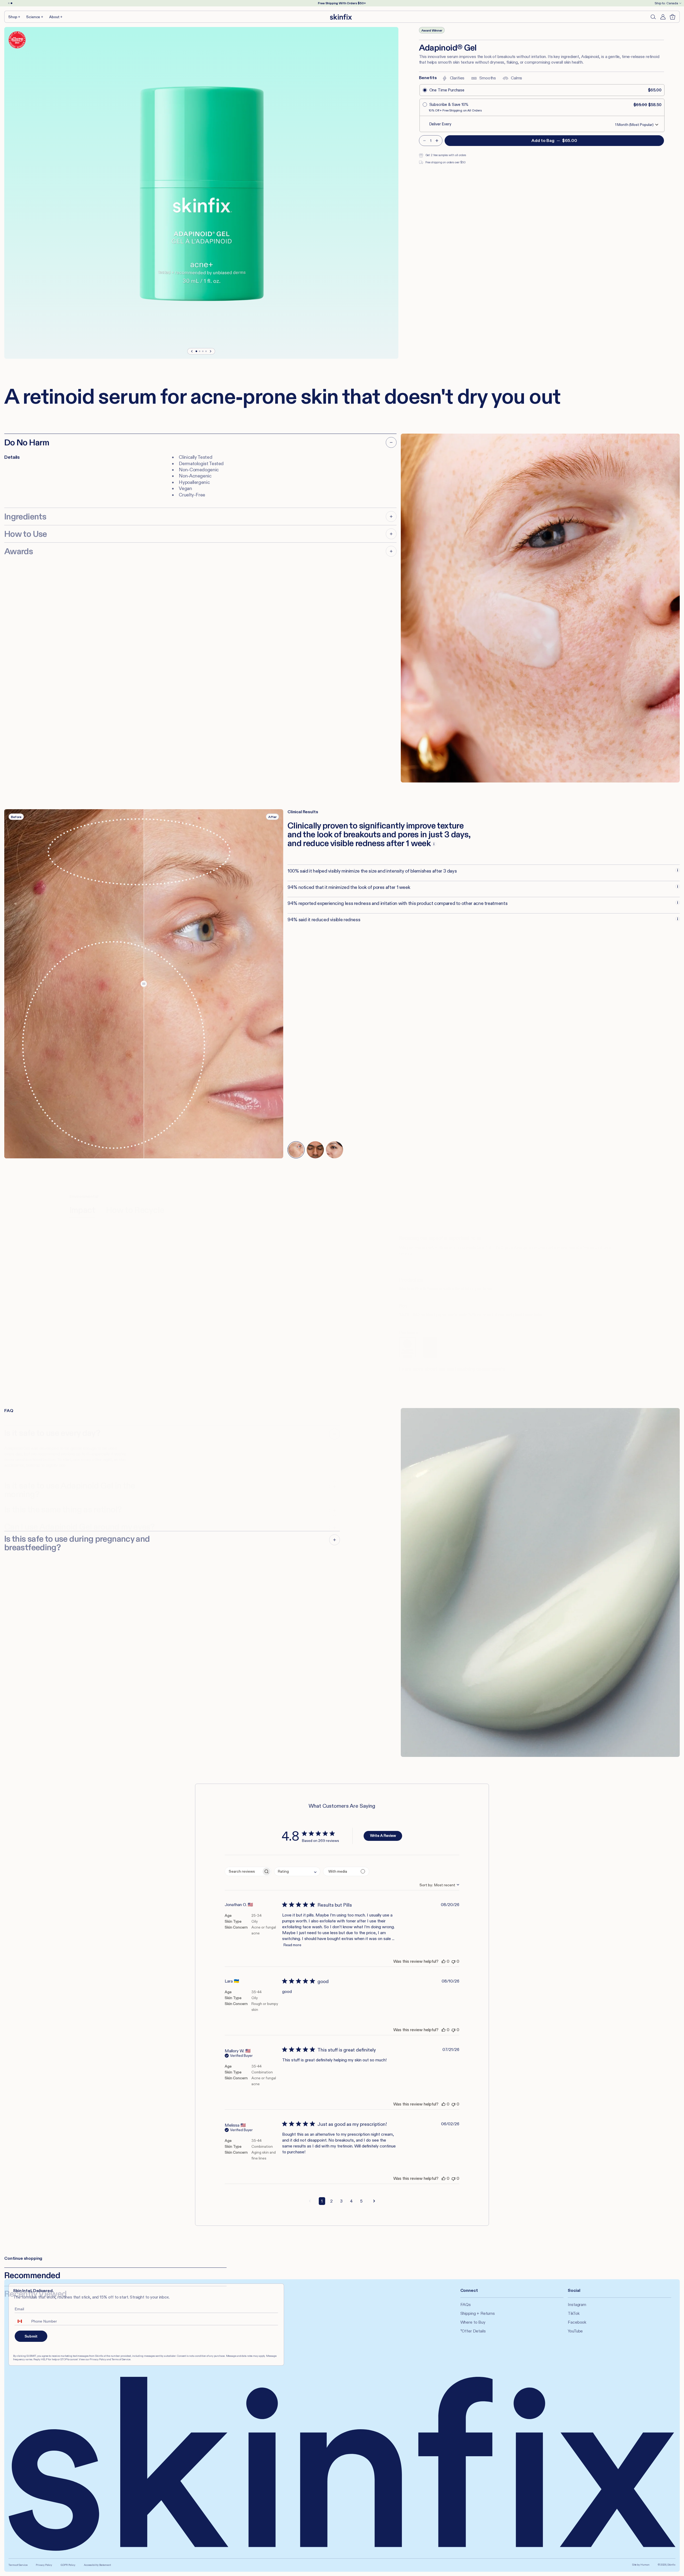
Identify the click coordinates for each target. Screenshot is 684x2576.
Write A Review (383, 1835)
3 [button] (341, 2201)
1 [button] (322, 2201)
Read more (292, 1945)
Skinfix (671, 2565)
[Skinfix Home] (341, 17)
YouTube (575, 2331)
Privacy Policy (44, 2565)
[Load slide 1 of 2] (9, 3)
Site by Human (641, 2565)
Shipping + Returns (478, 2313)
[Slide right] (210, 351)
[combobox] (297, 1871)
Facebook (577, 2322)
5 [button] (361, 2201)
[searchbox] (243, 1871)
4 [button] (351, 2201)
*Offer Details (473, 2331)
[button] (15, 17)
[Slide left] (192, 351)
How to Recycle (135, 1210)
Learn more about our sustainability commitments (452, 1369)
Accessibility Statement (97, 2565)
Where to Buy (473, 2322)
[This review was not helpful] (453, 1961)
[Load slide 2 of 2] (11, 3)
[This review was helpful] (444, 1961)
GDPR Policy (68, 2565)
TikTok (574, 2313)
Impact (82, 1210)
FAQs (466, 2305)
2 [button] (331, 2201)
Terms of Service (18, 2565)
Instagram (577, 2305)
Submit (31, 2336)
